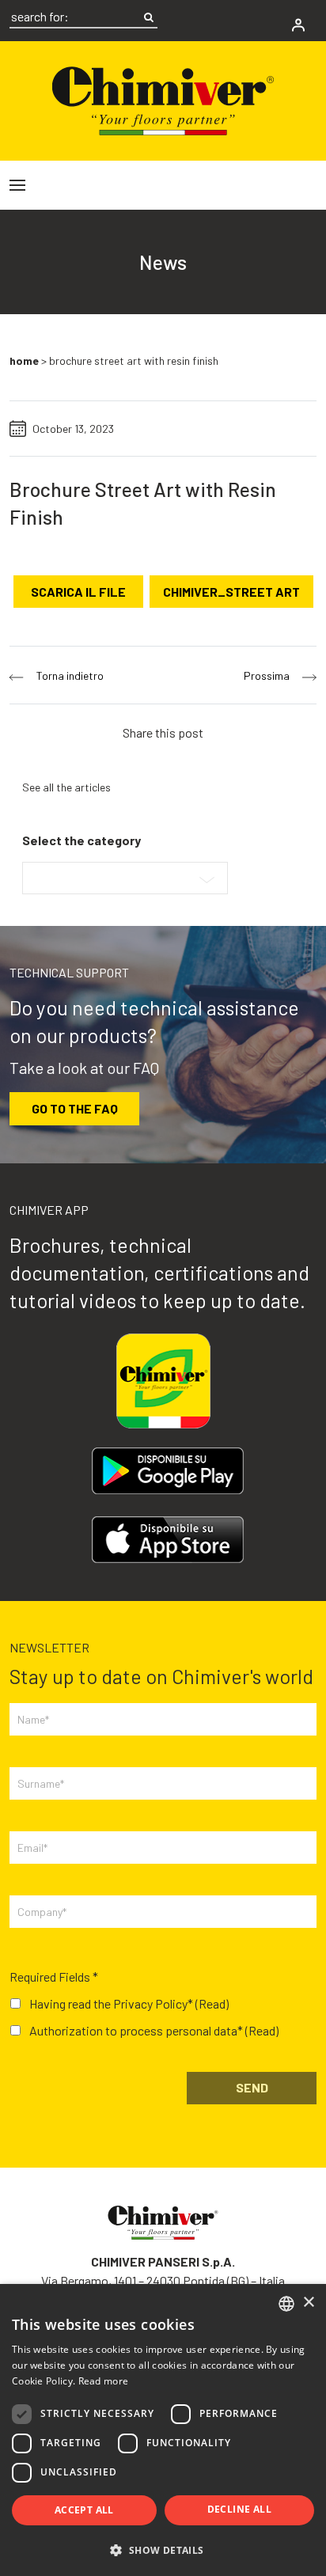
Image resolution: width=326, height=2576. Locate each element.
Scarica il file (78, 592)
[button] (163, 2550)
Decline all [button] (239, 2509)
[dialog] (163, 2430)
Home (24, 360)
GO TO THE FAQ (75, 1108)
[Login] (298, 25)
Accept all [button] (84, 2510)
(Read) (212, 2003)
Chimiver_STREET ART (231, 592)
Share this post (163, 732)
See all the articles (66, 787)
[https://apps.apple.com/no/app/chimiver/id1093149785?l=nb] (168, 1540)
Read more (104, 2381)
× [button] (308, 2303)
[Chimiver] (163, 99)
